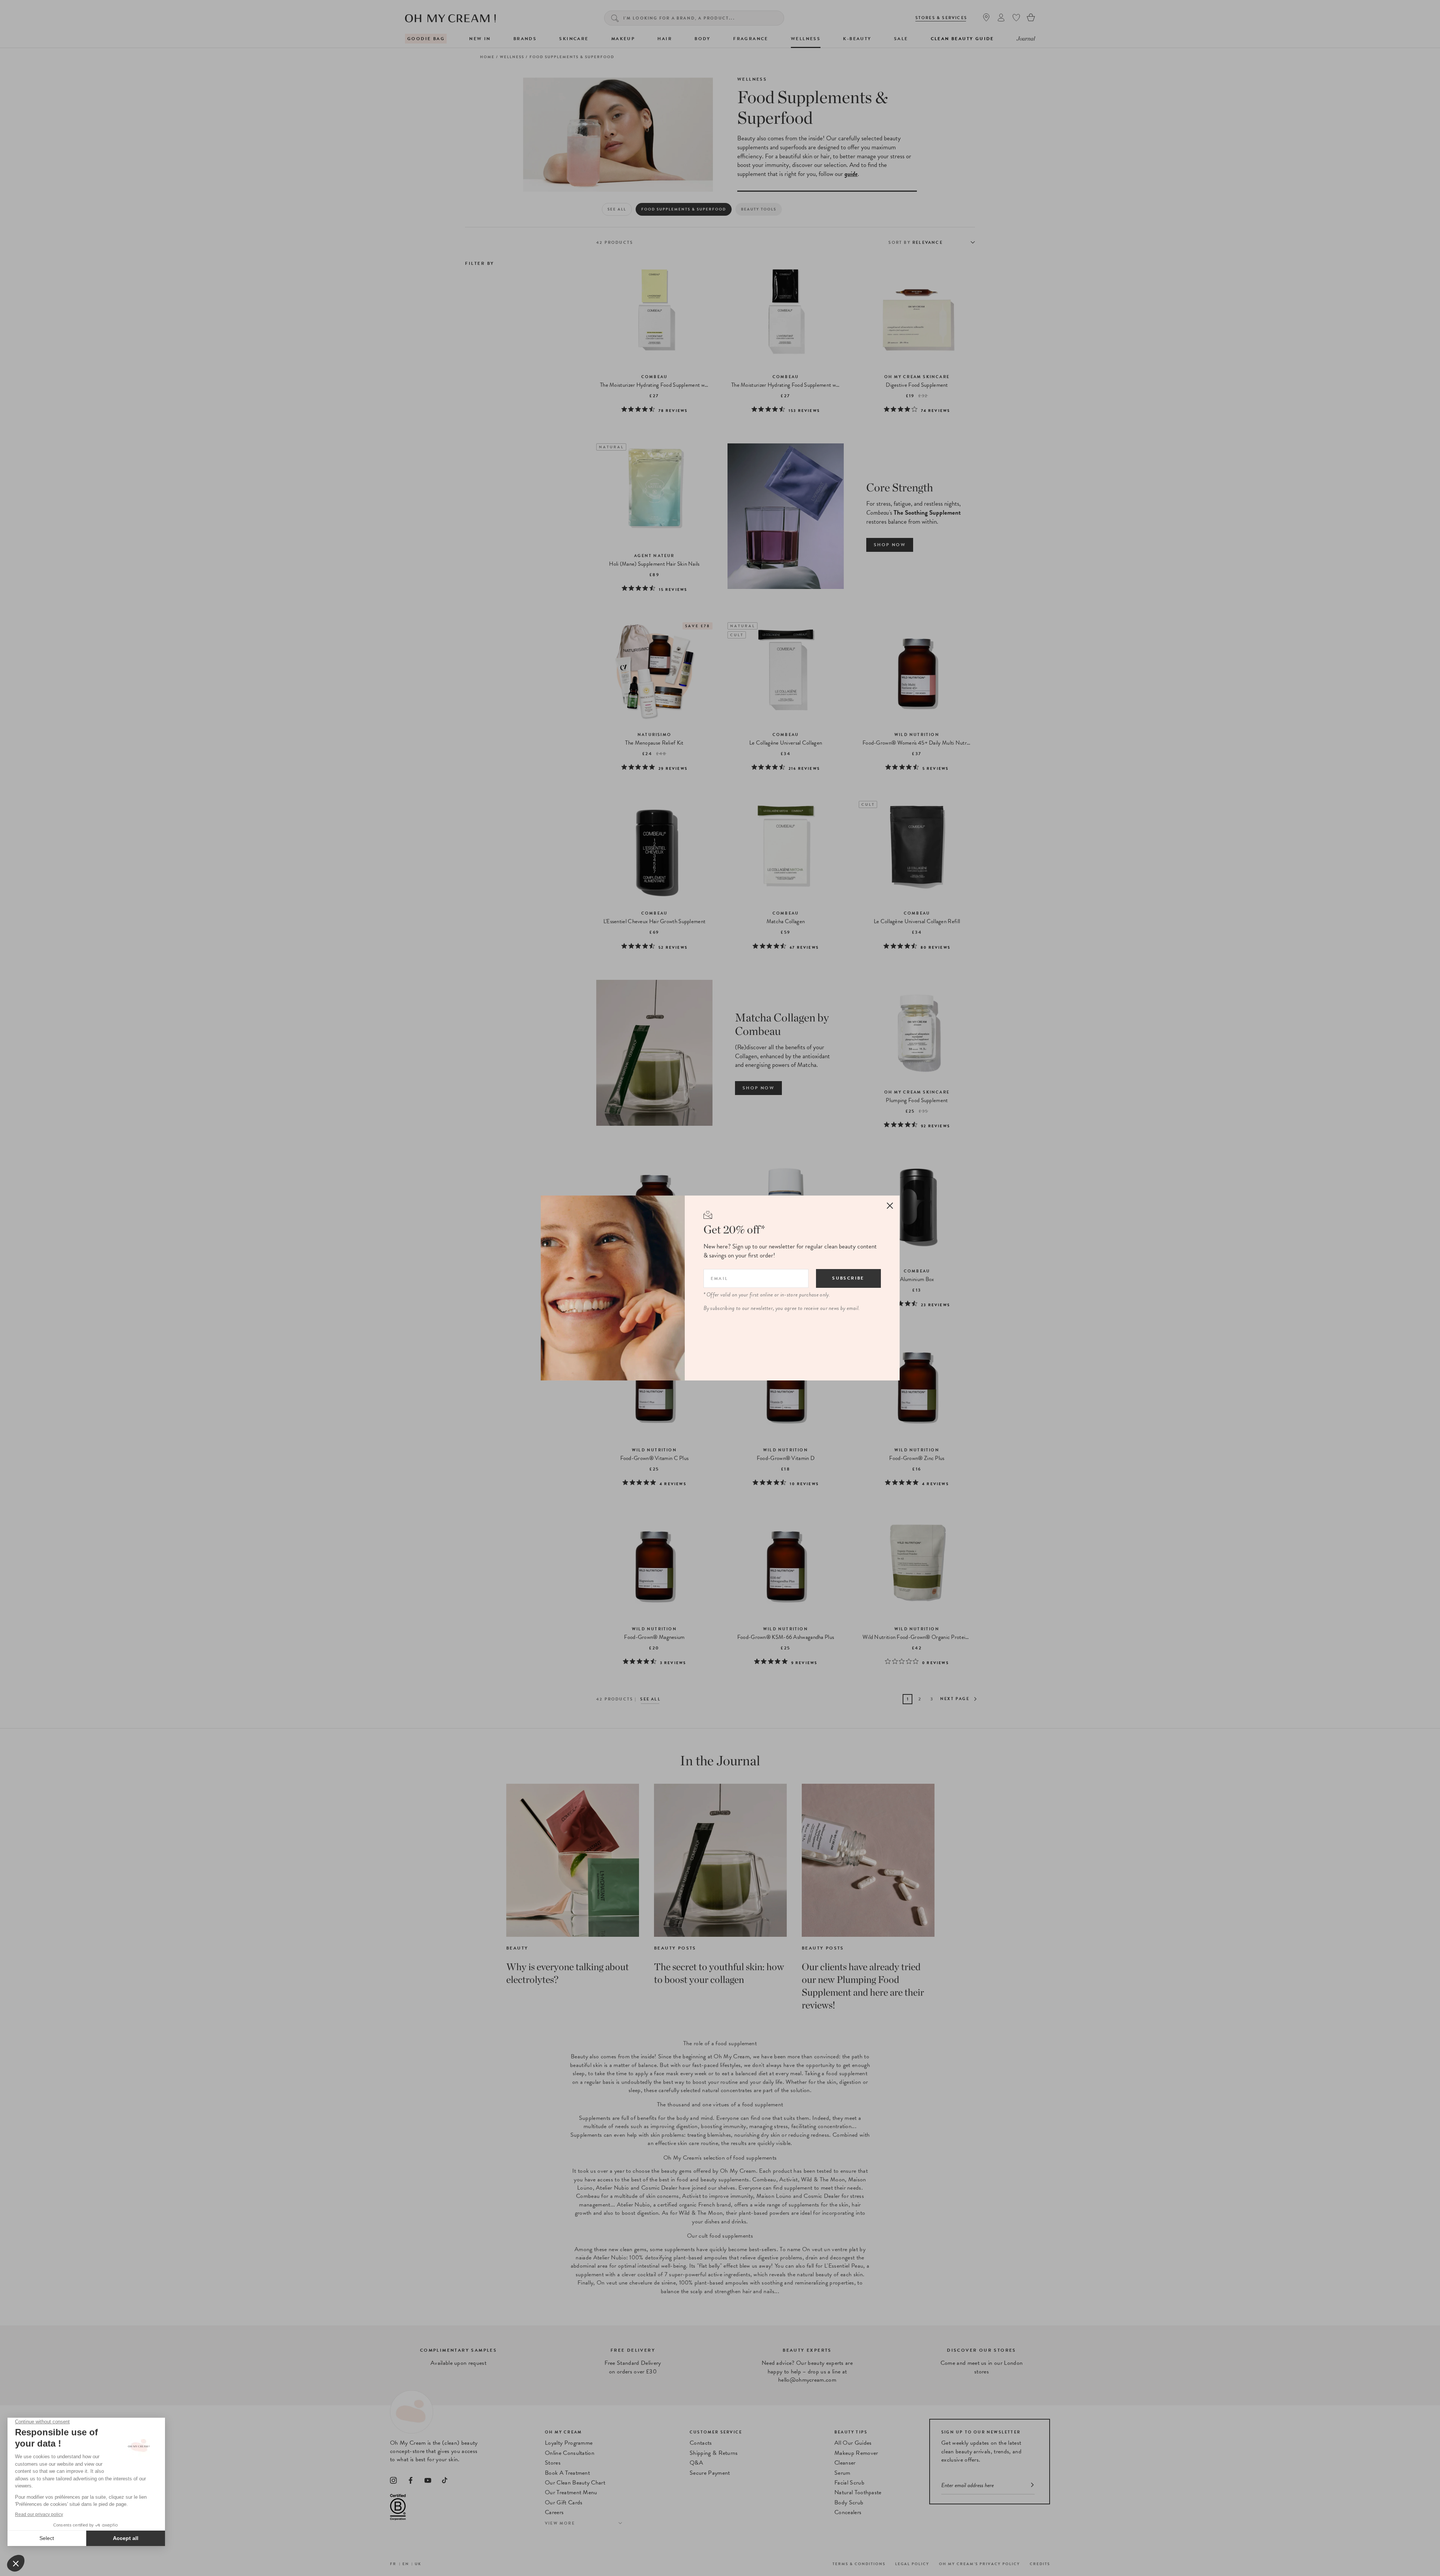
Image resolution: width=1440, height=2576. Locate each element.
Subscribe (848, 1278)
